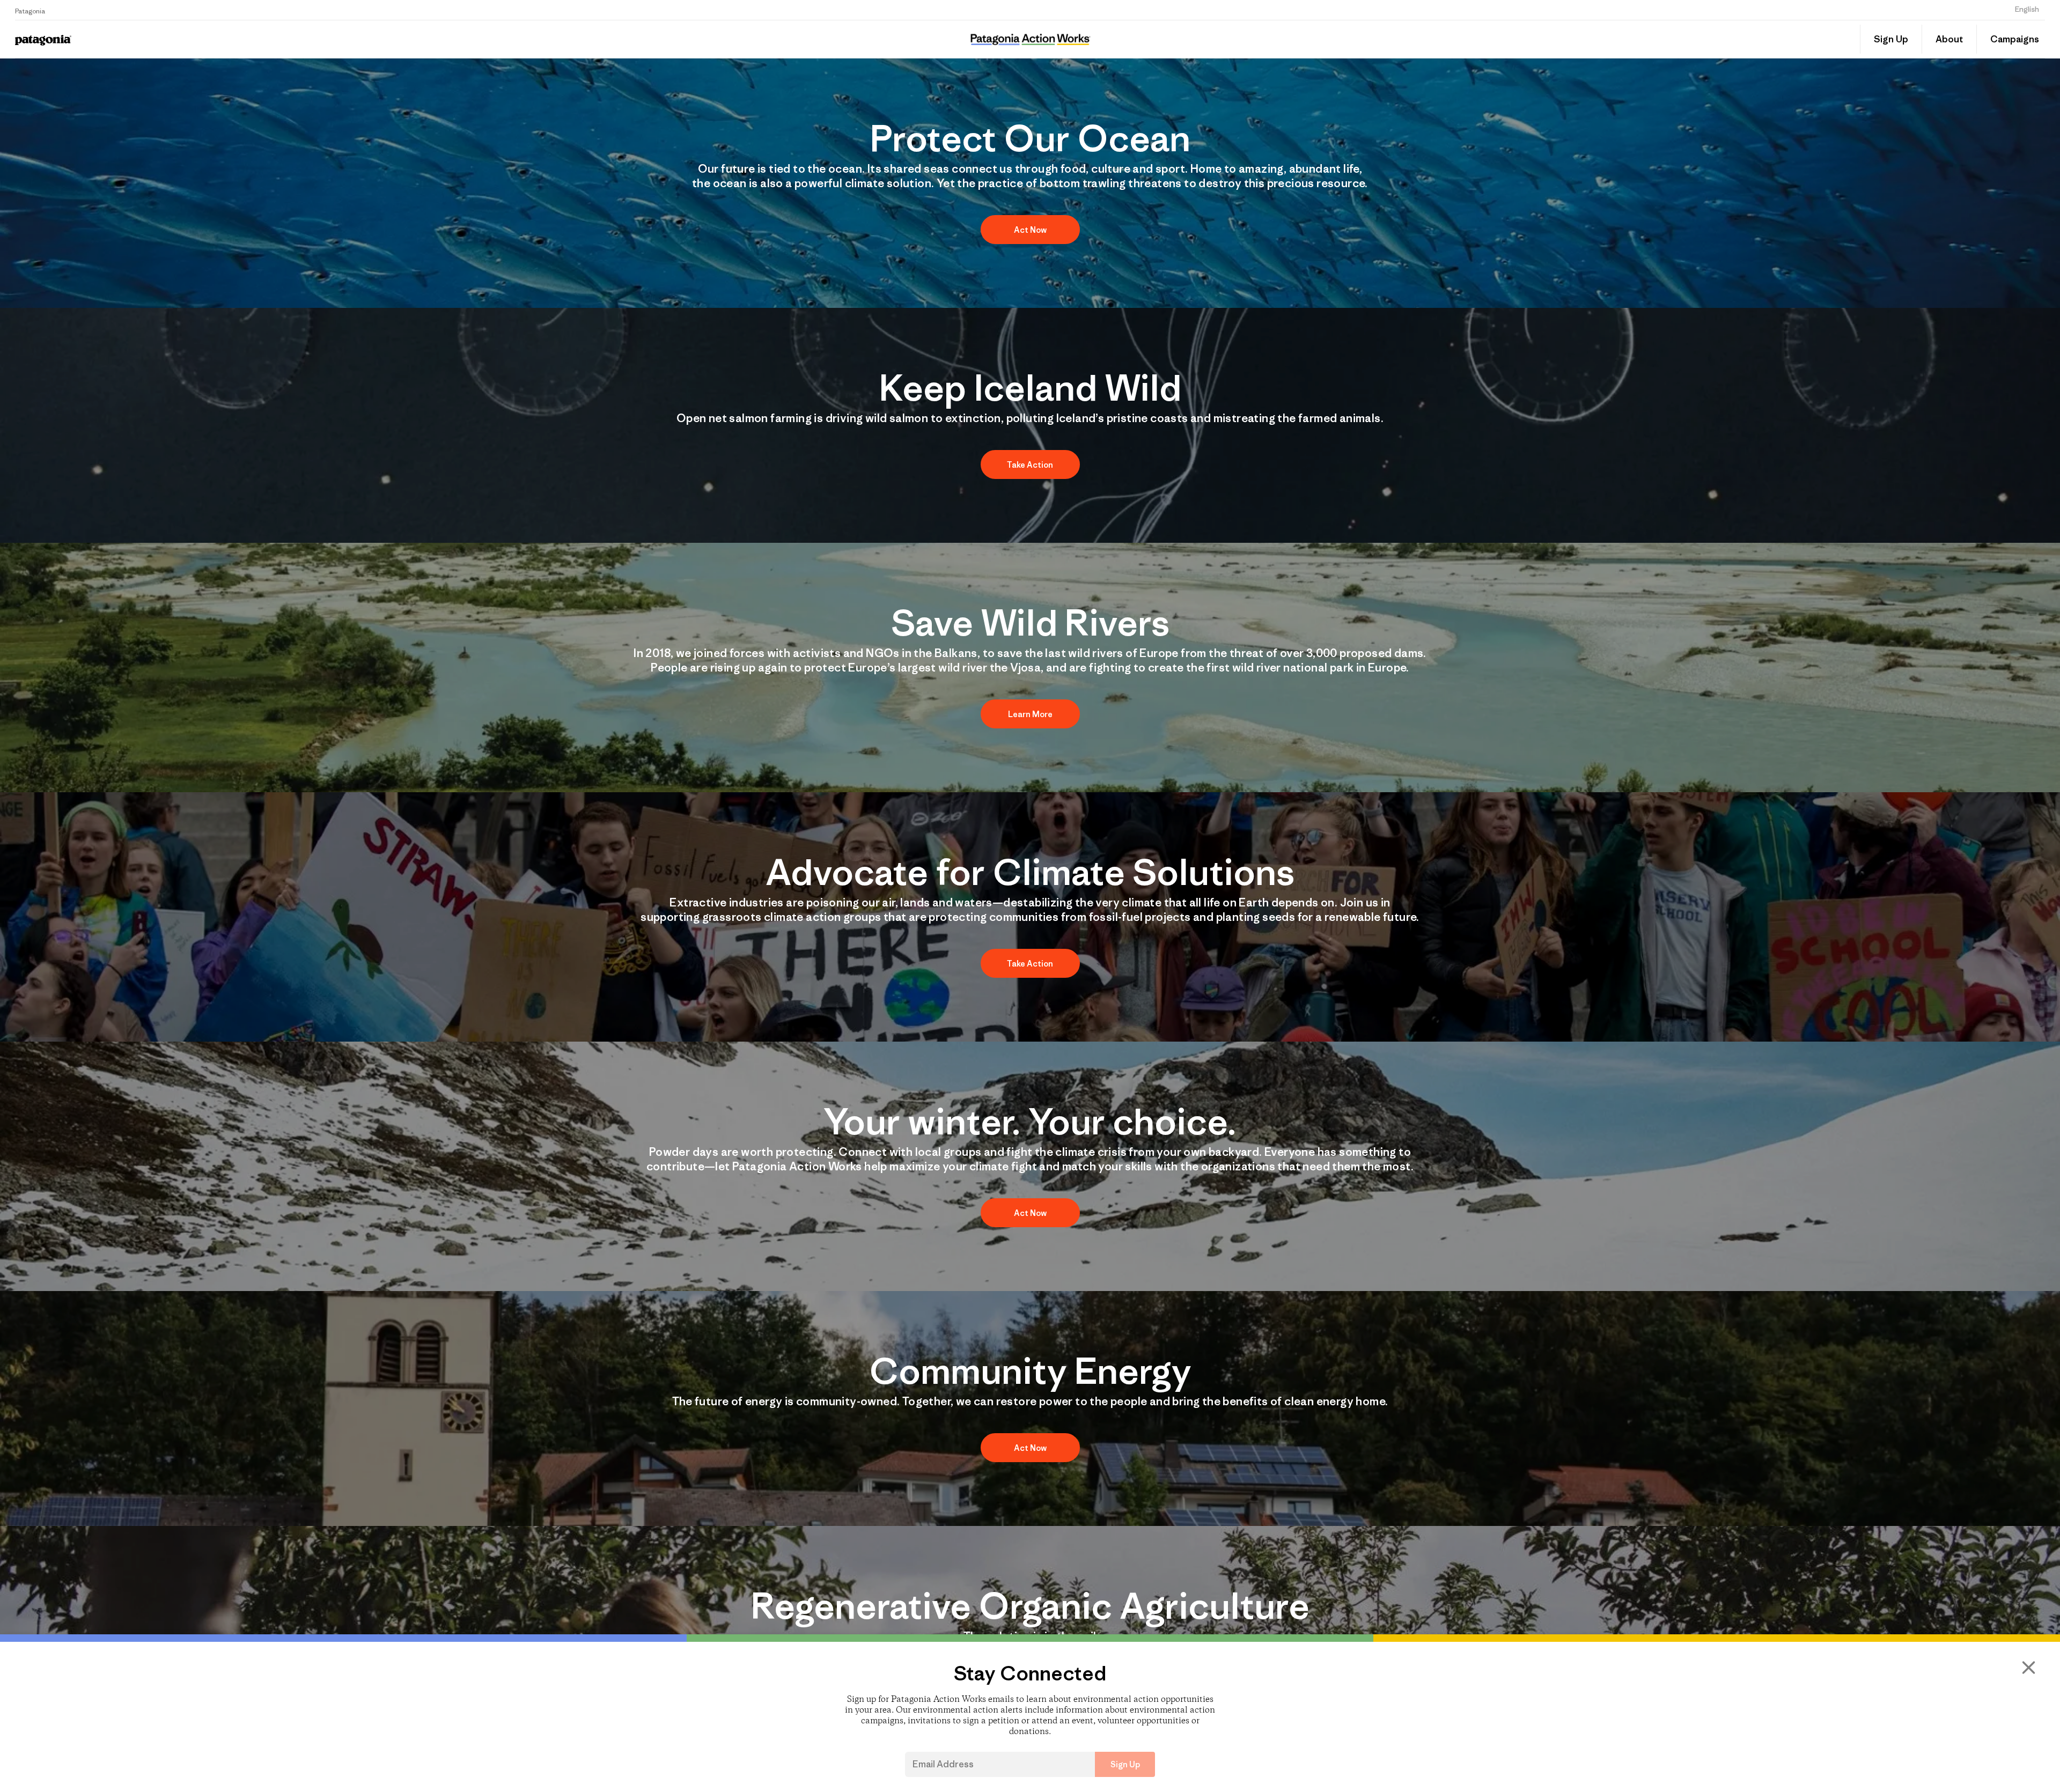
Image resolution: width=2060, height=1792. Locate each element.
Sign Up (1891, 39)
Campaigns (2015, 39)
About (1949, 39)
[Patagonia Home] (313, 39)
